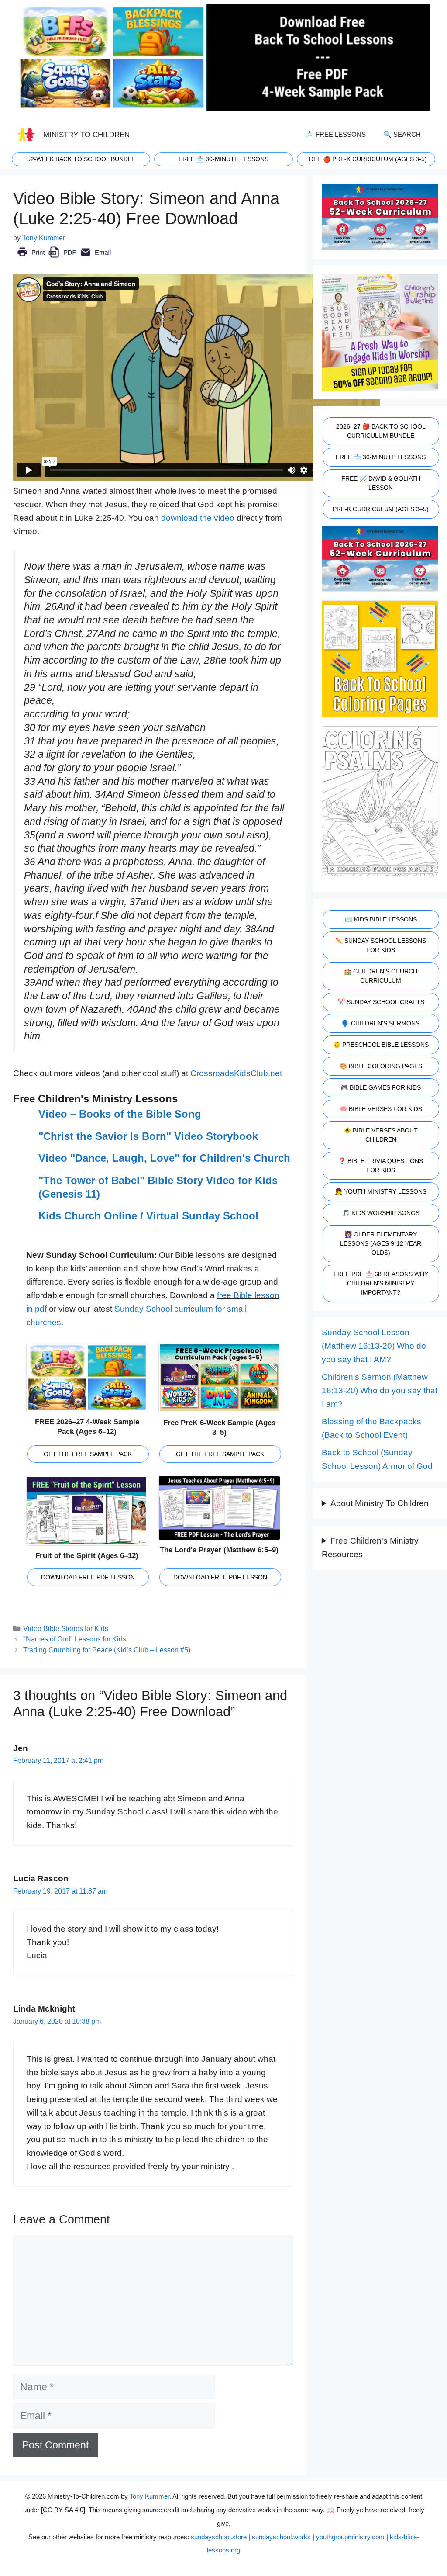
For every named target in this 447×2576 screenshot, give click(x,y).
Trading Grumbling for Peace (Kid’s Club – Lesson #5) (107, 1650)
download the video (198, 518)
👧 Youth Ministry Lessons (381, 1191)
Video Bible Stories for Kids (66, 1628)
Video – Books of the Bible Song (120, 1114)
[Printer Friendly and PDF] (64, 258)
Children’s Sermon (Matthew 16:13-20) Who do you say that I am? (380, 1390)
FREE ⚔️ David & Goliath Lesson (381, 483)
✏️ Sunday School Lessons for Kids (381, 945)
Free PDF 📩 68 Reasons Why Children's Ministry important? (381, 1283)
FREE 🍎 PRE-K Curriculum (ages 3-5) (366, 159)
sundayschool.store (219, 2537)
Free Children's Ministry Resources (370, 1548)
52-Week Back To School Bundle (81, 159)
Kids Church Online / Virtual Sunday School (148, 1216)
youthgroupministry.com (350, 2537)
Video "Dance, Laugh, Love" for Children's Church (164, 1158)
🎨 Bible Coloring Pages (381, 1066)
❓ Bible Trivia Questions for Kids (381, 1165)
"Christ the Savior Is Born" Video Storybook (148, 1136)
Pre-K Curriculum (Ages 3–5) (381, 509)
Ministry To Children (86, 135)
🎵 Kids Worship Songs (381, 1213)
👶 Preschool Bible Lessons (381, 1045)
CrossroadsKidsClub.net (236, 1073)
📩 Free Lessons (336, 134)
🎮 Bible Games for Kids (381, 1087)
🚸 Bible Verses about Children (381, 1135)
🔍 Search (402, 134)
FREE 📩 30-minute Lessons (223, 159)
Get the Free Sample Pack (88, 1454)
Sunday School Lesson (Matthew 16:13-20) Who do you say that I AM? (374, 1346)
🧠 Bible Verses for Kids (381, 1109)
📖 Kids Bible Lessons (381, 919)
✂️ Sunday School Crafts (381, 1002)
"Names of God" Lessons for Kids (75, 1639)
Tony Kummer (150, 2496)
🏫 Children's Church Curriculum (381, 976)
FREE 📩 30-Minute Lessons (381, 457)
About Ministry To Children (380, 1503)
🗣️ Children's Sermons (381, 1023)
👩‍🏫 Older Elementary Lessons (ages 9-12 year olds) (381, 1243)
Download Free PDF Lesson (88, 1577)
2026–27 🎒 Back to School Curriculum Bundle (381, 431)
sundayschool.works (281, 2537)
